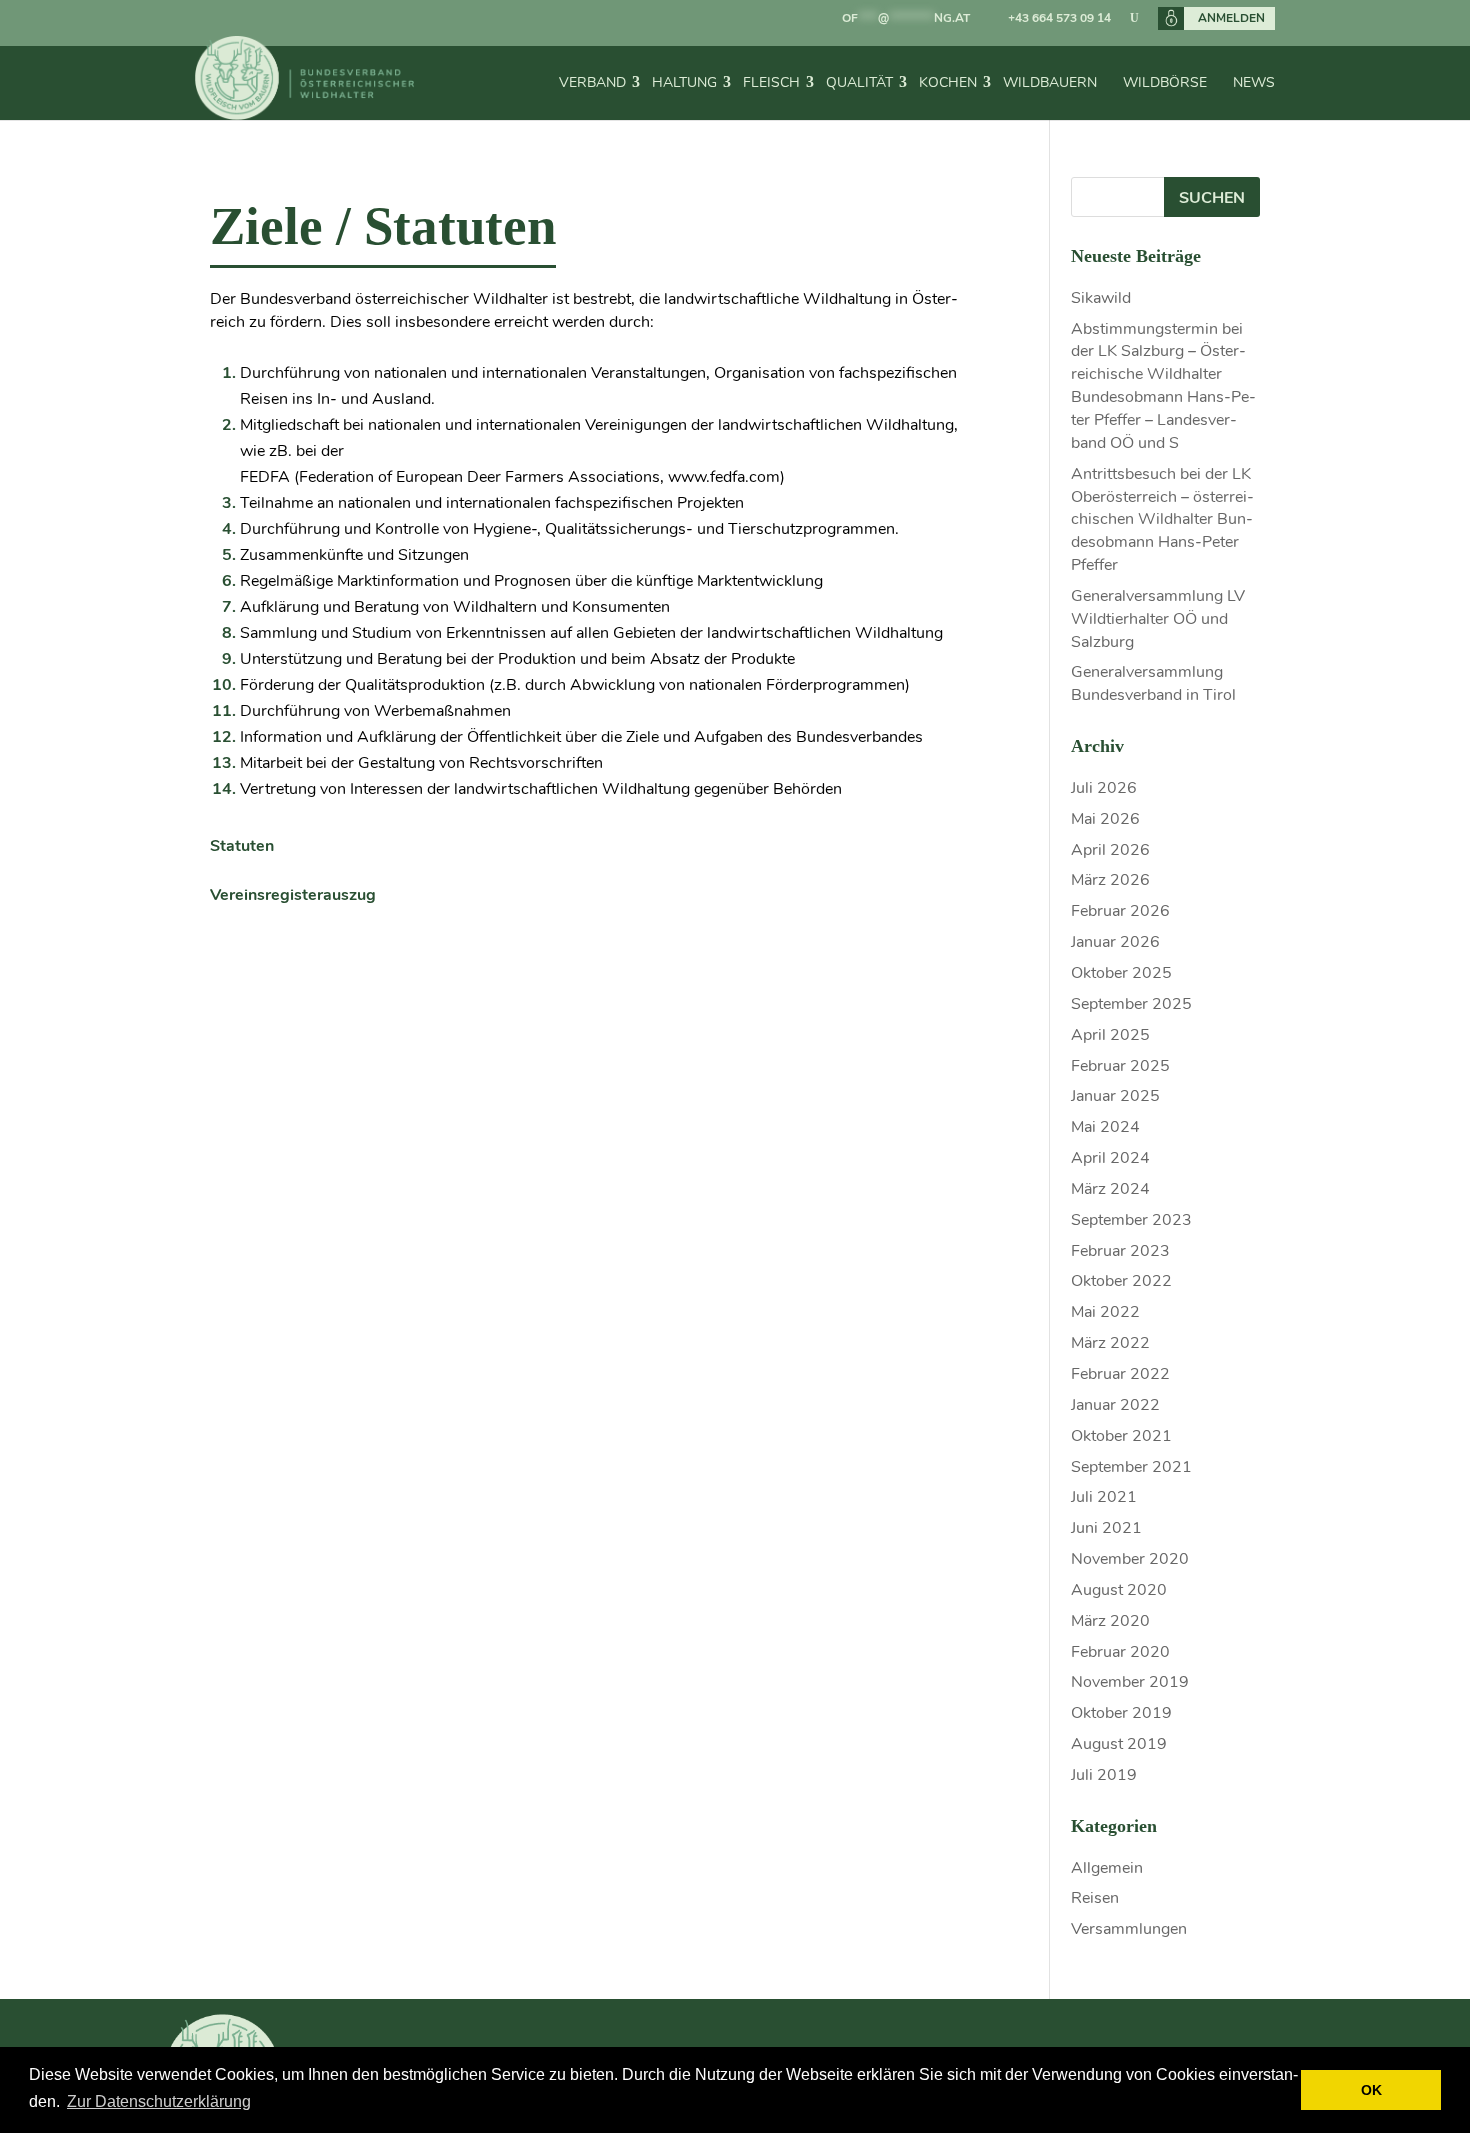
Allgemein (1107, 1868)
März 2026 (1110, 880)
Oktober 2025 (1121, 973)
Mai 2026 (1105, 819)
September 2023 (1131, 1220)
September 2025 (1131, 1004)
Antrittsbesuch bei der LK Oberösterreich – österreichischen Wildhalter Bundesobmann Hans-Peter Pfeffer (1162, 519)
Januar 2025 (1115, 1096)
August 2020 (1119, 1590)
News (1254, 82)
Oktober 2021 (1121, 1436)
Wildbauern (1050, 82)
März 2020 (1110, 1621)
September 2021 (1131, 1467)
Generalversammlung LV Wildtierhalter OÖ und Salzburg (1158, 619)
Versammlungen (1129, 1929)
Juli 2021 (1104, 1497)
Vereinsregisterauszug (293, 895)
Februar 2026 (1120, 911)
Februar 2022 (1120, 1374)
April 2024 (1110, 1158)
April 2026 (1110, 850)
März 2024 (1110, 1189)
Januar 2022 (1115, 1405)
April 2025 (1110, 1035)
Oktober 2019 (1121, 1713)
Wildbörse (1165, 82)
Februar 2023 (1120, 1251)
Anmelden (1231, 18)
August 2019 (1119, 1744)
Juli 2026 (1104, 788)
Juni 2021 (1106, 1528)
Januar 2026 (1115, 942)
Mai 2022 (1105, 1312)
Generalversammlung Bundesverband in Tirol (1153, 683)
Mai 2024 (1105, 1127)
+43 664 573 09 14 (1059, 18)
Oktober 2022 (1121, 1281)
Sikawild (1101, 298)
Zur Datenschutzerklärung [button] (159, 2101)
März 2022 (1110, 1343)
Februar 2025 (1120, 1066)
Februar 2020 (1120, 1652)
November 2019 (1130, 1682)
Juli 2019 (1104, 1775)
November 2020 (1130, 1559)
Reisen (1095, 1898)
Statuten (242, 846)
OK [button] (1371, 2090)
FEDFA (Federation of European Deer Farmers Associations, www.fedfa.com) (512, 477)
